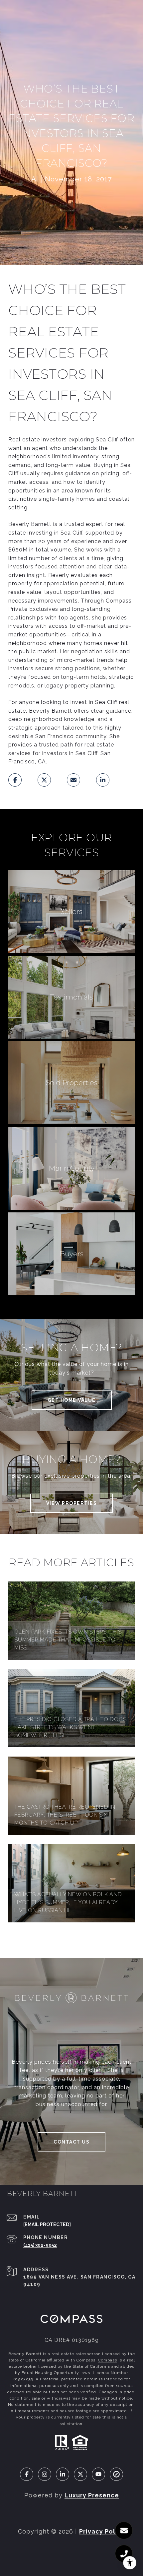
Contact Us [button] (71, 2142)
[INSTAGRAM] (45, 2474)
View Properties (72, 1503)
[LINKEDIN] (63, 2474)
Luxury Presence (92, 2495)
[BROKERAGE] (116, 2474)
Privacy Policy (102, 2531)
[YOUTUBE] (98, 2474)
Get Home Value (72, 1400)
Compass (108, 2360)
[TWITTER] (80, 2474)
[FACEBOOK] (27, 2474)
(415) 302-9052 (40, 2245)
